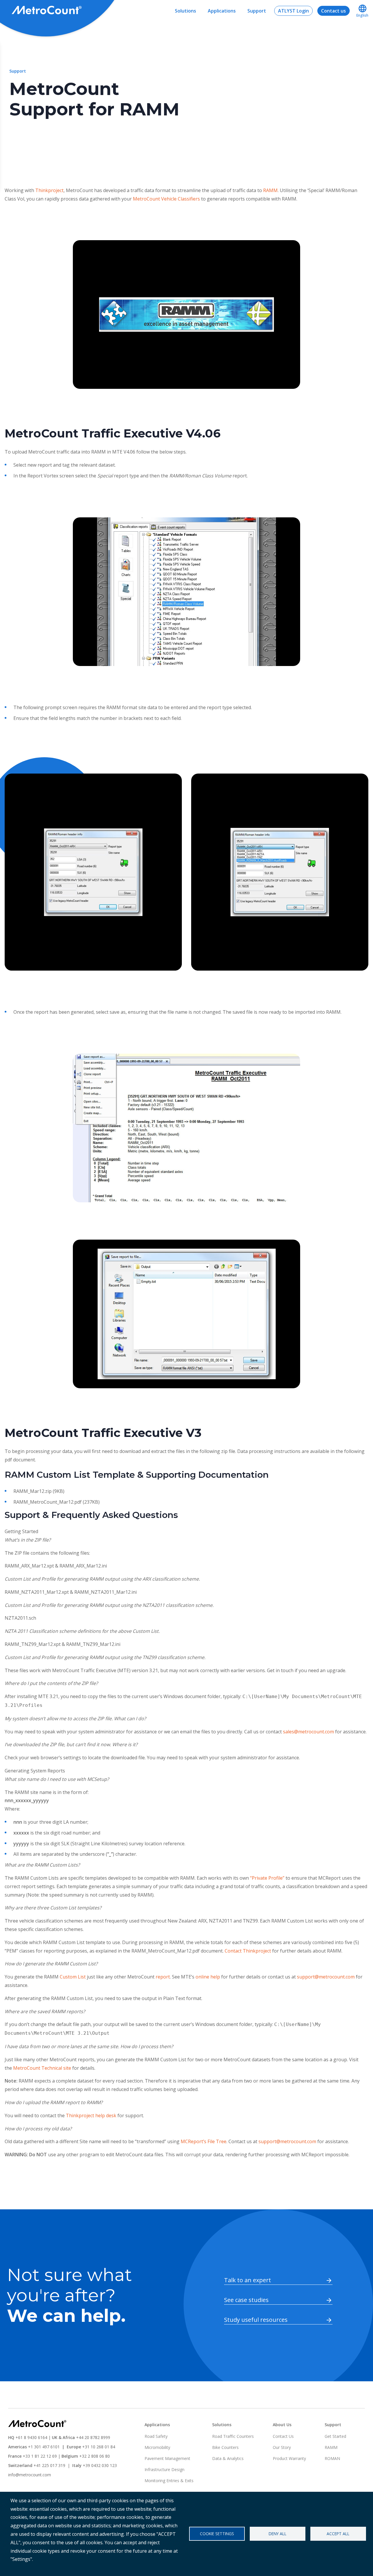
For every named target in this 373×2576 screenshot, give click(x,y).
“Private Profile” (267, 1878)
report (163, 1977)
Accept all (338, 2534)
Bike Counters (225, 2447)
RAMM (270, 190)
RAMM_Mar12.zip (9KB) (39, 1491)
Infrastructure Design (164, 2469)
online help (208, 1977)
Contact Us (283, 2436)
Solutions (185, 11)
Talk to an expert (248, 2280)
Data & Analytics (228, 2458)
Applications (222, 11)
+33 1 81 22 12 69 (40, 2456)
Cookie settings (217, 2534)
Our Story (282, 2447)
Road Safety (156, 2436)
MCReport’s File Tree (204, 2141)
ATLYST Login (293, 11)
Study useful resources (256, 2320)
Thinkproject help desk (91, 2115)
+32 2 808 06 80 (94, 2456)
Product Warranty (289, 2458)
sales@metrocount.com (308, 1732)
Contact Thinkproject (248, 1951)
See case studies (246, 2300)
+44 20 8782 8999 (93, 2437)
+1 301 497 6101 (44, 2447)
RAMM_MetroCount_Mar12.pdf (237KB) (57, 1502)
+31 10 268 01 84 (99, 2447)
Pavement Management (167, 2458)
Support (257, 11)
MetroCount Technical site (42, 2068)
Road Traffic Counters (233, 2436)
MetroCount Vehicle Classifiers (166, 199)
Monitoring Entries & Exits (169, 2481)
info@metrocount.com (30, 2475)
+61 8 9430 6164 (31, 2437)
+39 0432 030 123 (100, 2465)
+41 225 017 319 (49, 2465)
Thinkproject (49, 190)
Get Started (335, 2436)
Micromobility (157, 2447)
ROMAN (332, 2458)
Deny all (278, 2534)
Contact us (334, 11)
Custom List (73, 1977)
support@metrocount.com (326, 1977)
